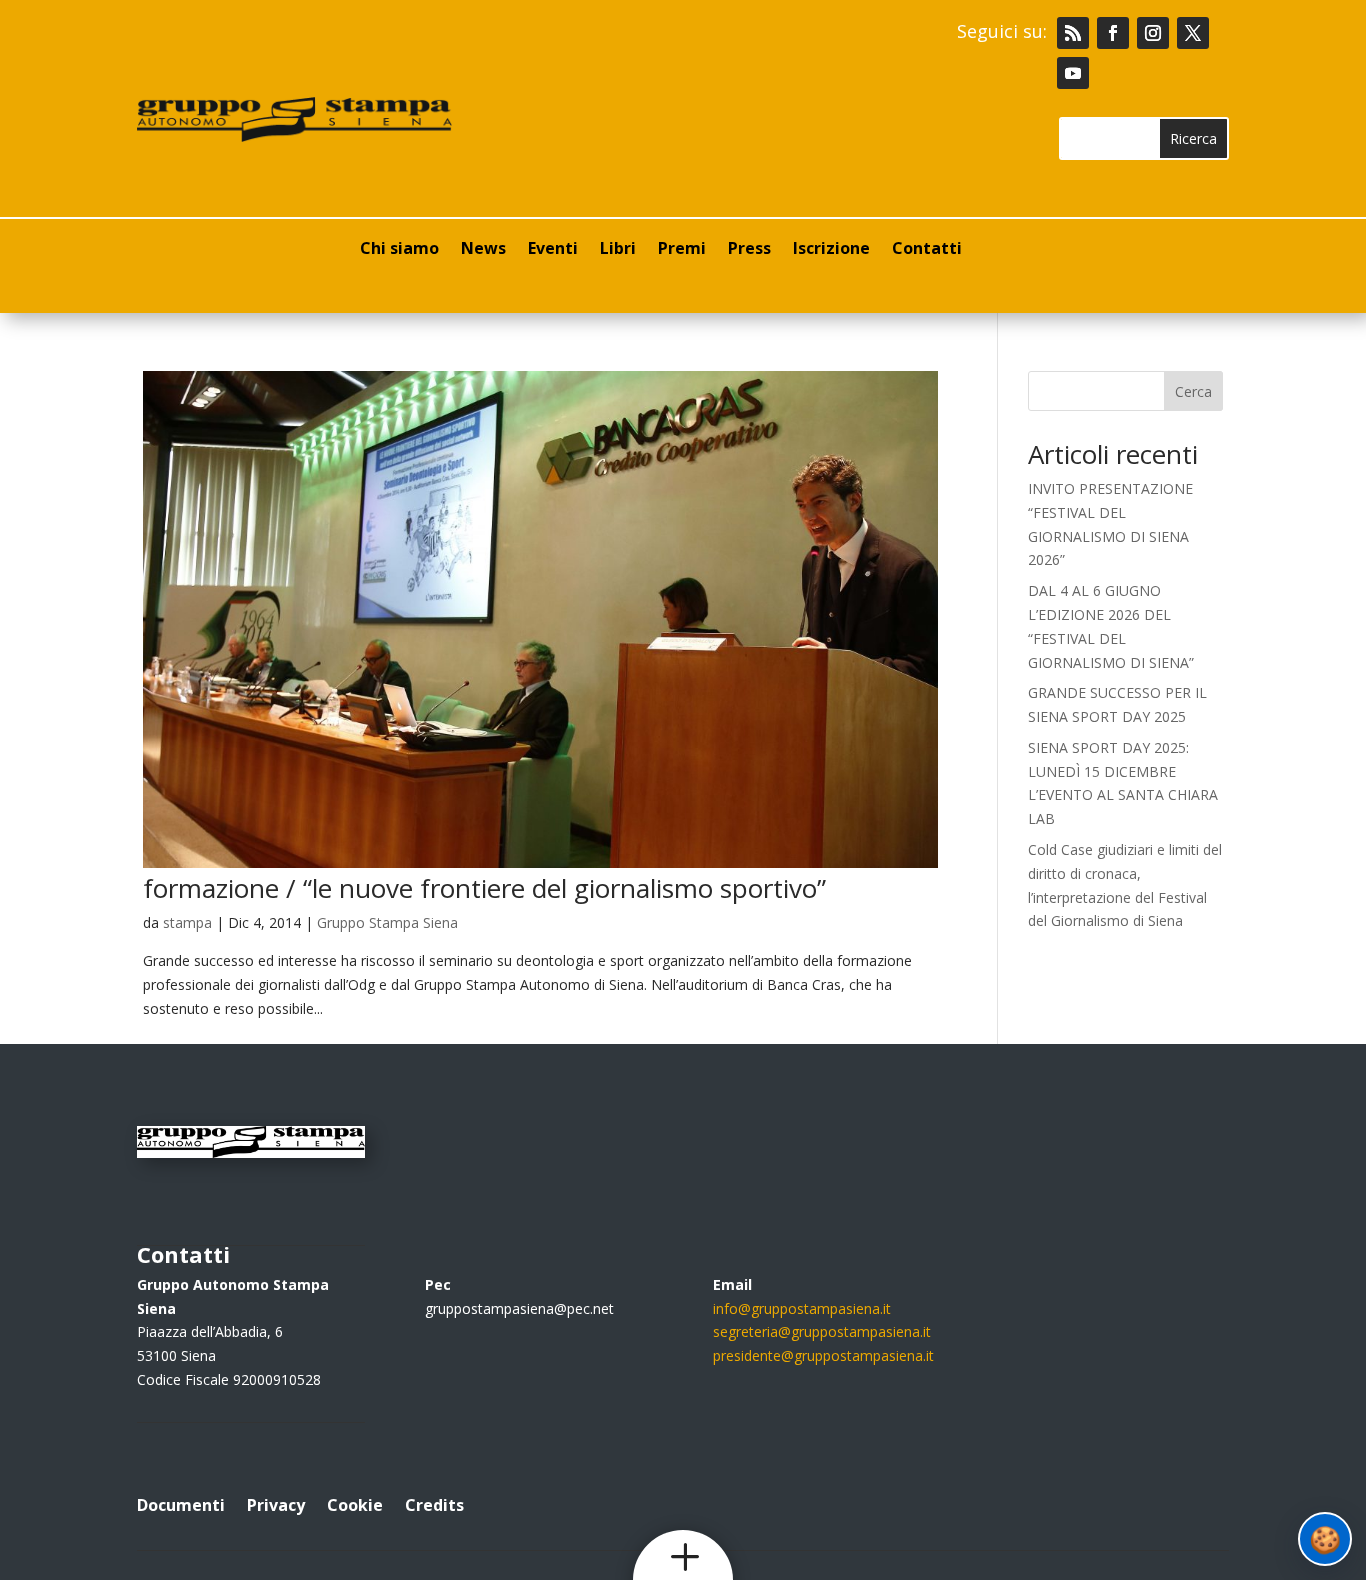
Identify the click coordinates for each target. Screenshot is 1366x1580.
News (483, 250)
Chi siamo (399, 250)
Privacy (276, 1503)
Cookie (355, 1503)
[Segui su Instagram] (1153, 33)
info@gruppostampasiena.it (802, 1308)
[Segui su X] (1193, 33)
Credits (434, 1503)
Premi (682, 250)
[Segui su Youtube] (1073, 73)
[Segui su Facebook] (1113, 33)
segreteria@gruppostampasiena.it (822, 1331)
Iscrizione (831, 250)
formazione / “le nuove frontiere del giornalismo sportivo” (484, 888)
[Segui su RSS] (1073, 33)
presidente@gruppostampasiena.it (823, 1355)
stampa (187, 922)
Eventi (553, 250)
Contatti (927, 250)
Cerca (1193, 391)
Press (749, 250)
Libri (618, 250)
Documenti (181, 1503)
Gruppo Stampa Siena (387, 922)
